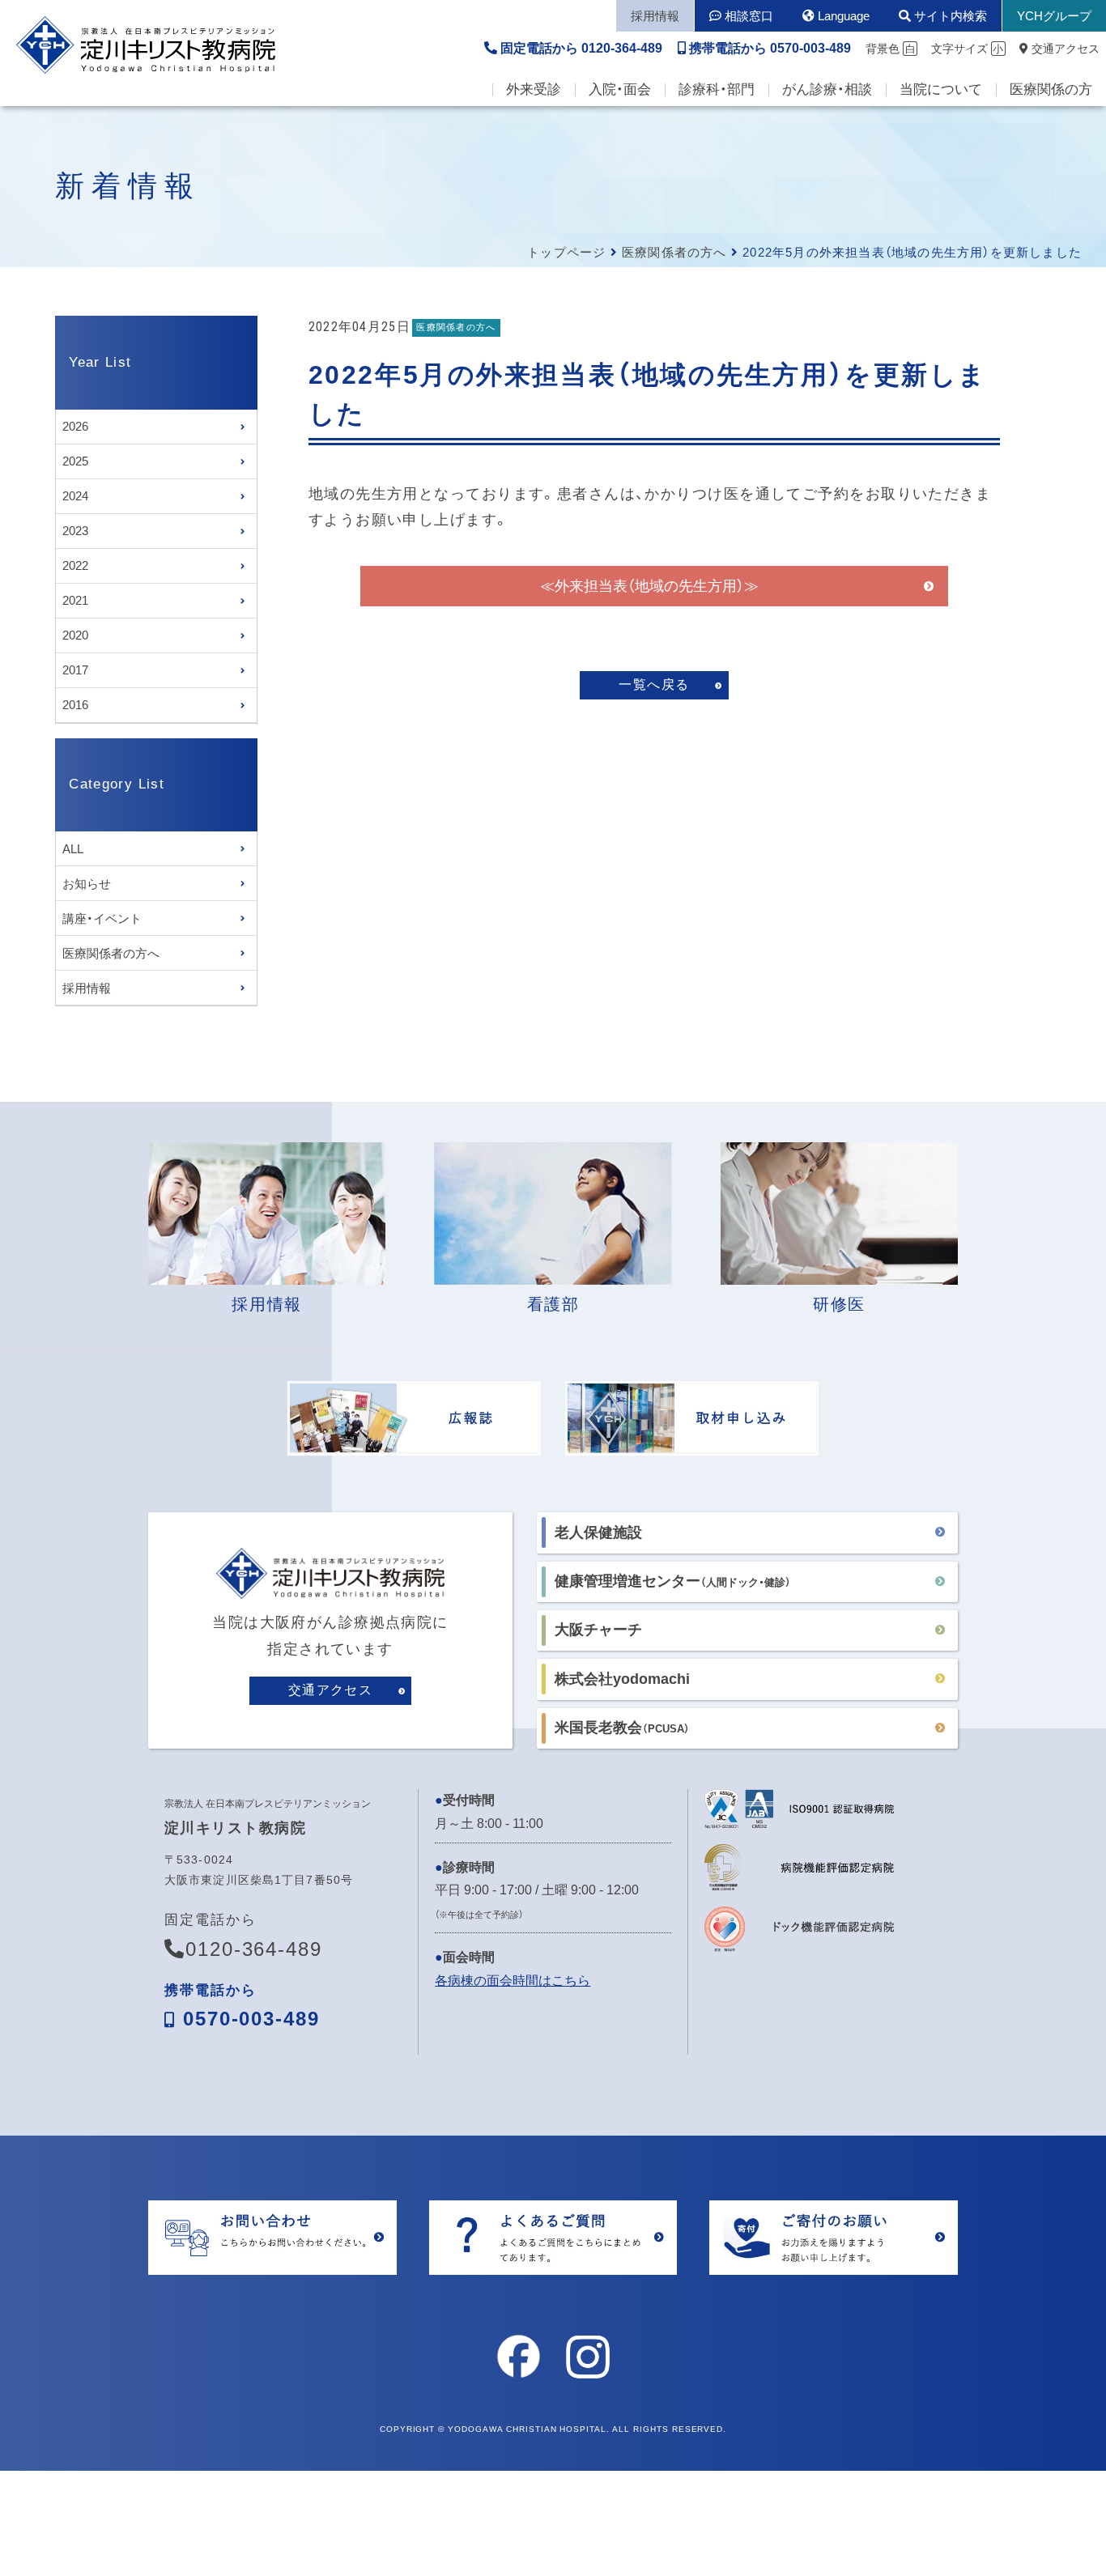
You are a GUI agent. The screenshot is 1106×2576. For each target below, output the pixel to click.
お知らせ (87, 884)
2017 (75, 670)
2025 (75, 461)
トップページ (566, 252)
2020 (75, 635)
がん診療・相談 (827, 89)
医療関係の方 (1051, 89)
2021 (75, 600)
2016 (75, 705)
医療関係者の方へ (674, 252)
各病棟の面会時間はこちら (513, 1981)
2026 (75, 426)
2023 (75, 531)
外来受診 (534, 89)
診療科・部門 (717, 89)
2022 (75, 565)
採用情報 (87, 988)
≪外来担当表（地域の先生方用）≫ (649, 586)
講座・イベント (102, 918)
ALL (73, 849)
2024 (75, 496)
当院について (941, 89)
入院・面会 (620, 89)
